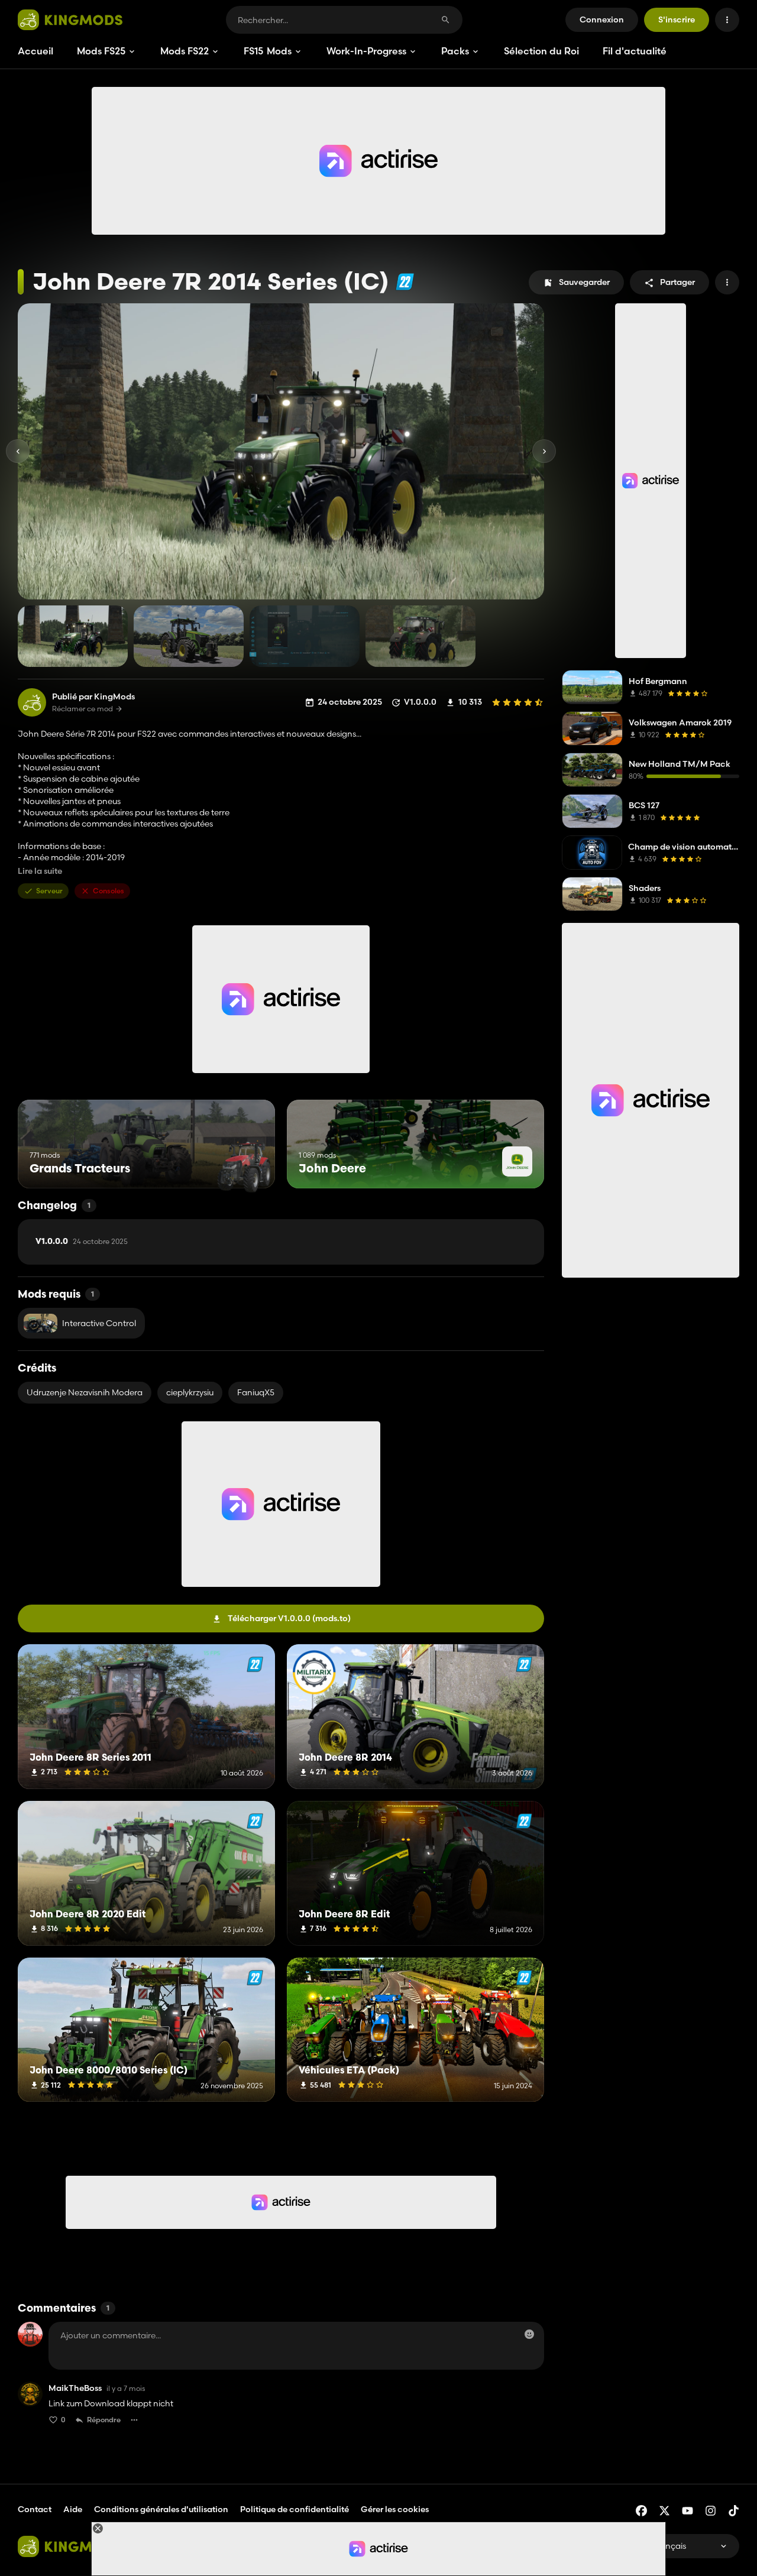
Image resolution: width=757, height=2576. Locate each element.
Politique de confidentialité (295, 2509)
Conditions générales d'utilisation (161, 2509)
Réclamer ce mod (83, 709)
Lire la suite (40, 871)
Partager (677, 282)
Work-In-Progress (366, 51)
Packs (455, 51)
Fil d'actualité (635, 51)
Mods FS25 (101, 51)
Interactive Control (99, 1323)
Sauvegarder (584, 282)
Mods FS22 (185, 51)
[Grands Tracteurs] (244, 1166)
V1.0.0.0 (82, 1242)
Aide (73, 2509)
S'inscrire (677, 20)
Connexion (602, 20)
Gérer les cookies (395, 2509)
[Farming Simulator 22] (405, 282)
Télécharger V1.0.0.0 (289, 1618)
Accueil (35, 51)
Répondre (104, 2420)
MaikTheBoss (75, 2388)
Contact (35, 2509)
